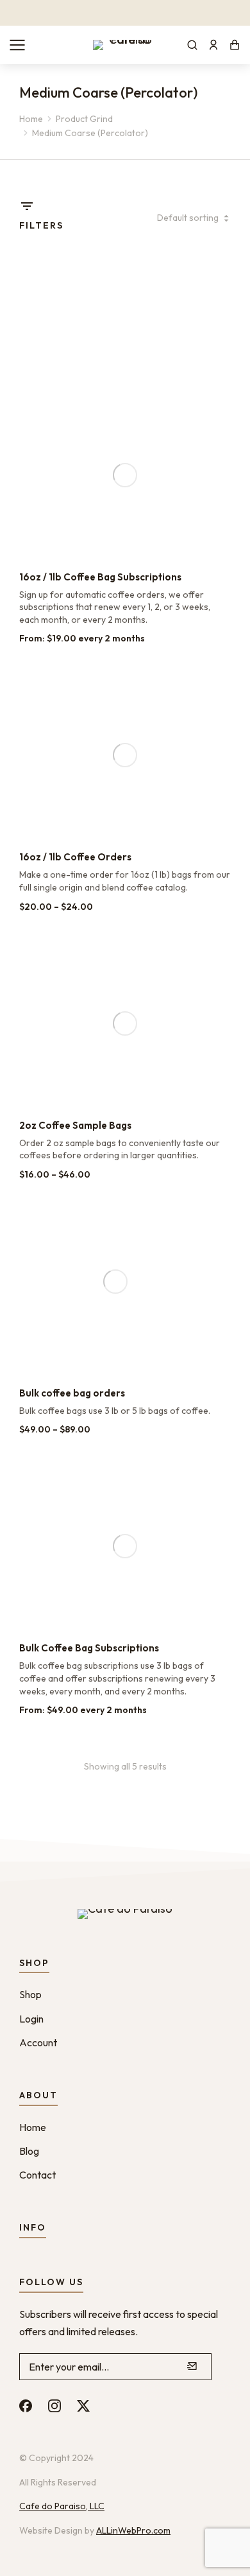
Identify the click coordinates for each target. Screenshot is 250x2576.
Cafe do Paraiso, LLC (62, 2506)
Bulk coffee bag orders (72, 1393)
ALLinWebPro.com (133, 2530)
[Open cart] (235, 45)
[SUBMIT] (192, 2367)
